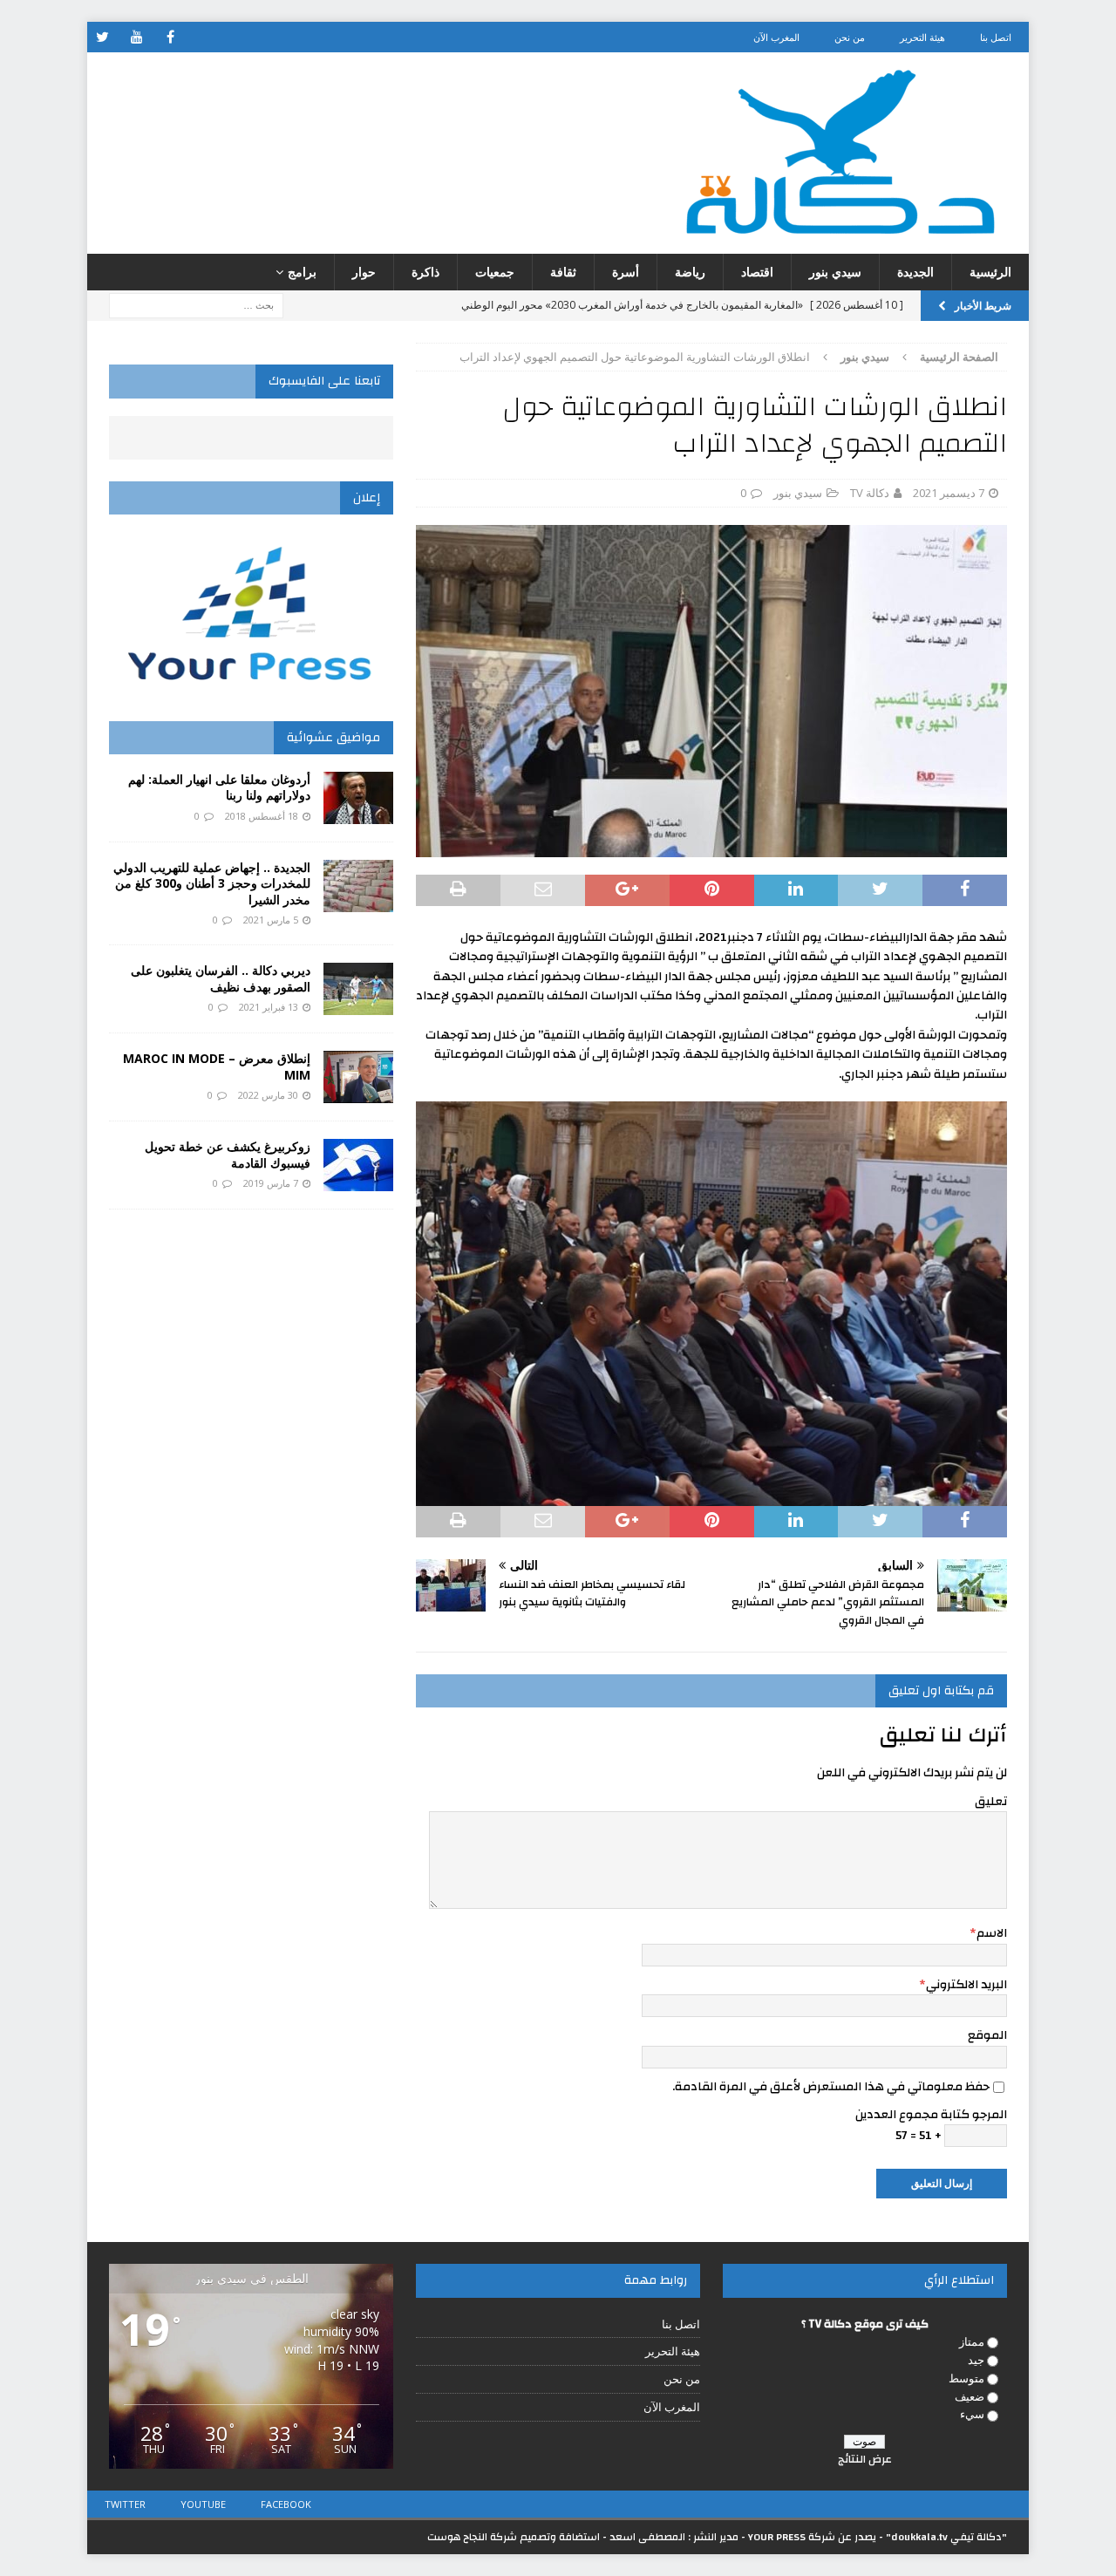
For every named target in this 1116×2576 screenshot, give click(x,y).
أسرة (626, 272)
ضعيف (970, 2396)
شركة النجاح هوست (472, 2537)
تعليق (991, 1802)
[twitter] (102, 37)
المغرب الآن (776, 37)
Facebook (286, 2504)
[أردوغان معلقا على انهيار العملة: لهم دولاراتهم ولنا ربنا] (358, 798)
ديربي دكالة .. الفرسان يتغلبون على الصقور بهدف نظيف (221, 978)
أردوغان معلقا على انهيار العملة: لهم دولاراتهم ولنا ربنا (219, 787)
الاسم (992, 1933)
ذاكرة (425, 272)
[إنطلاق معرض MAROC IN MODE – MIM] (358, 1077)
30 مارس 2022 (268, 1095)
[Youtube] (136, 37)
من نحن (850, 37)
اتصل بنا (996, 37)
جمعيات (495, 272)
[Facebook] (170, 37)
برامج (302, 272)
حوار (364, 272)
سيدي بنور (835, 272)
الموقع (987, 2035)
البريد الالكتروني (966, 1985)
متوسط (966, 2378)
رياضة (690, 272)
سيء (972, 2414)
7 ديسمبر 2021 (949, 493)
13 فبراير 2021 (269, 1007)
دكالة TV (870, 493)
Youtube (203, 2504)
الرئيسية (990, 272)
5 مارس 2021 (271, 920)
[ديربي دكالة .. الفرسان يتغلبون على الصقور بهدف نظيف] (358, 989)
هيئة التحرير (922, 37)
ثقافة (563, 272)
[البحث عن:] (196, 305)
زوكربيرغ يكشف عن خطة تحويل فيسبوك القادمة (228, 1154)
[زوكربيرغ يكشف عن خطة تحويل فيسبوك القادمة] (358, 1165)
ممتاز (972, 2341)
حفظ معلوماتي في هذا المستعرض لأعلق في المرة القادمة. (831, 2087)
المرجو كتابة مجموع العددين (931, 2115)
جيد (976, 2360)
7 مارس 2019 (271, 1183)
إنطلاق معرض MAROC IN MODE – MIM (217, 1066)
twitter (125, 2504)
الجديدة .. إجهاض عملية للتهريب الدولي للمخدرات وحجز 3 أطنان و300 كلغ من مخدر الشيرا (212, 883)
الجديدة (915, 272)
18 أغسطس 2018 (262, 816)
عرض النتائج (865, 2459)
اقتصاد (757, 272)
